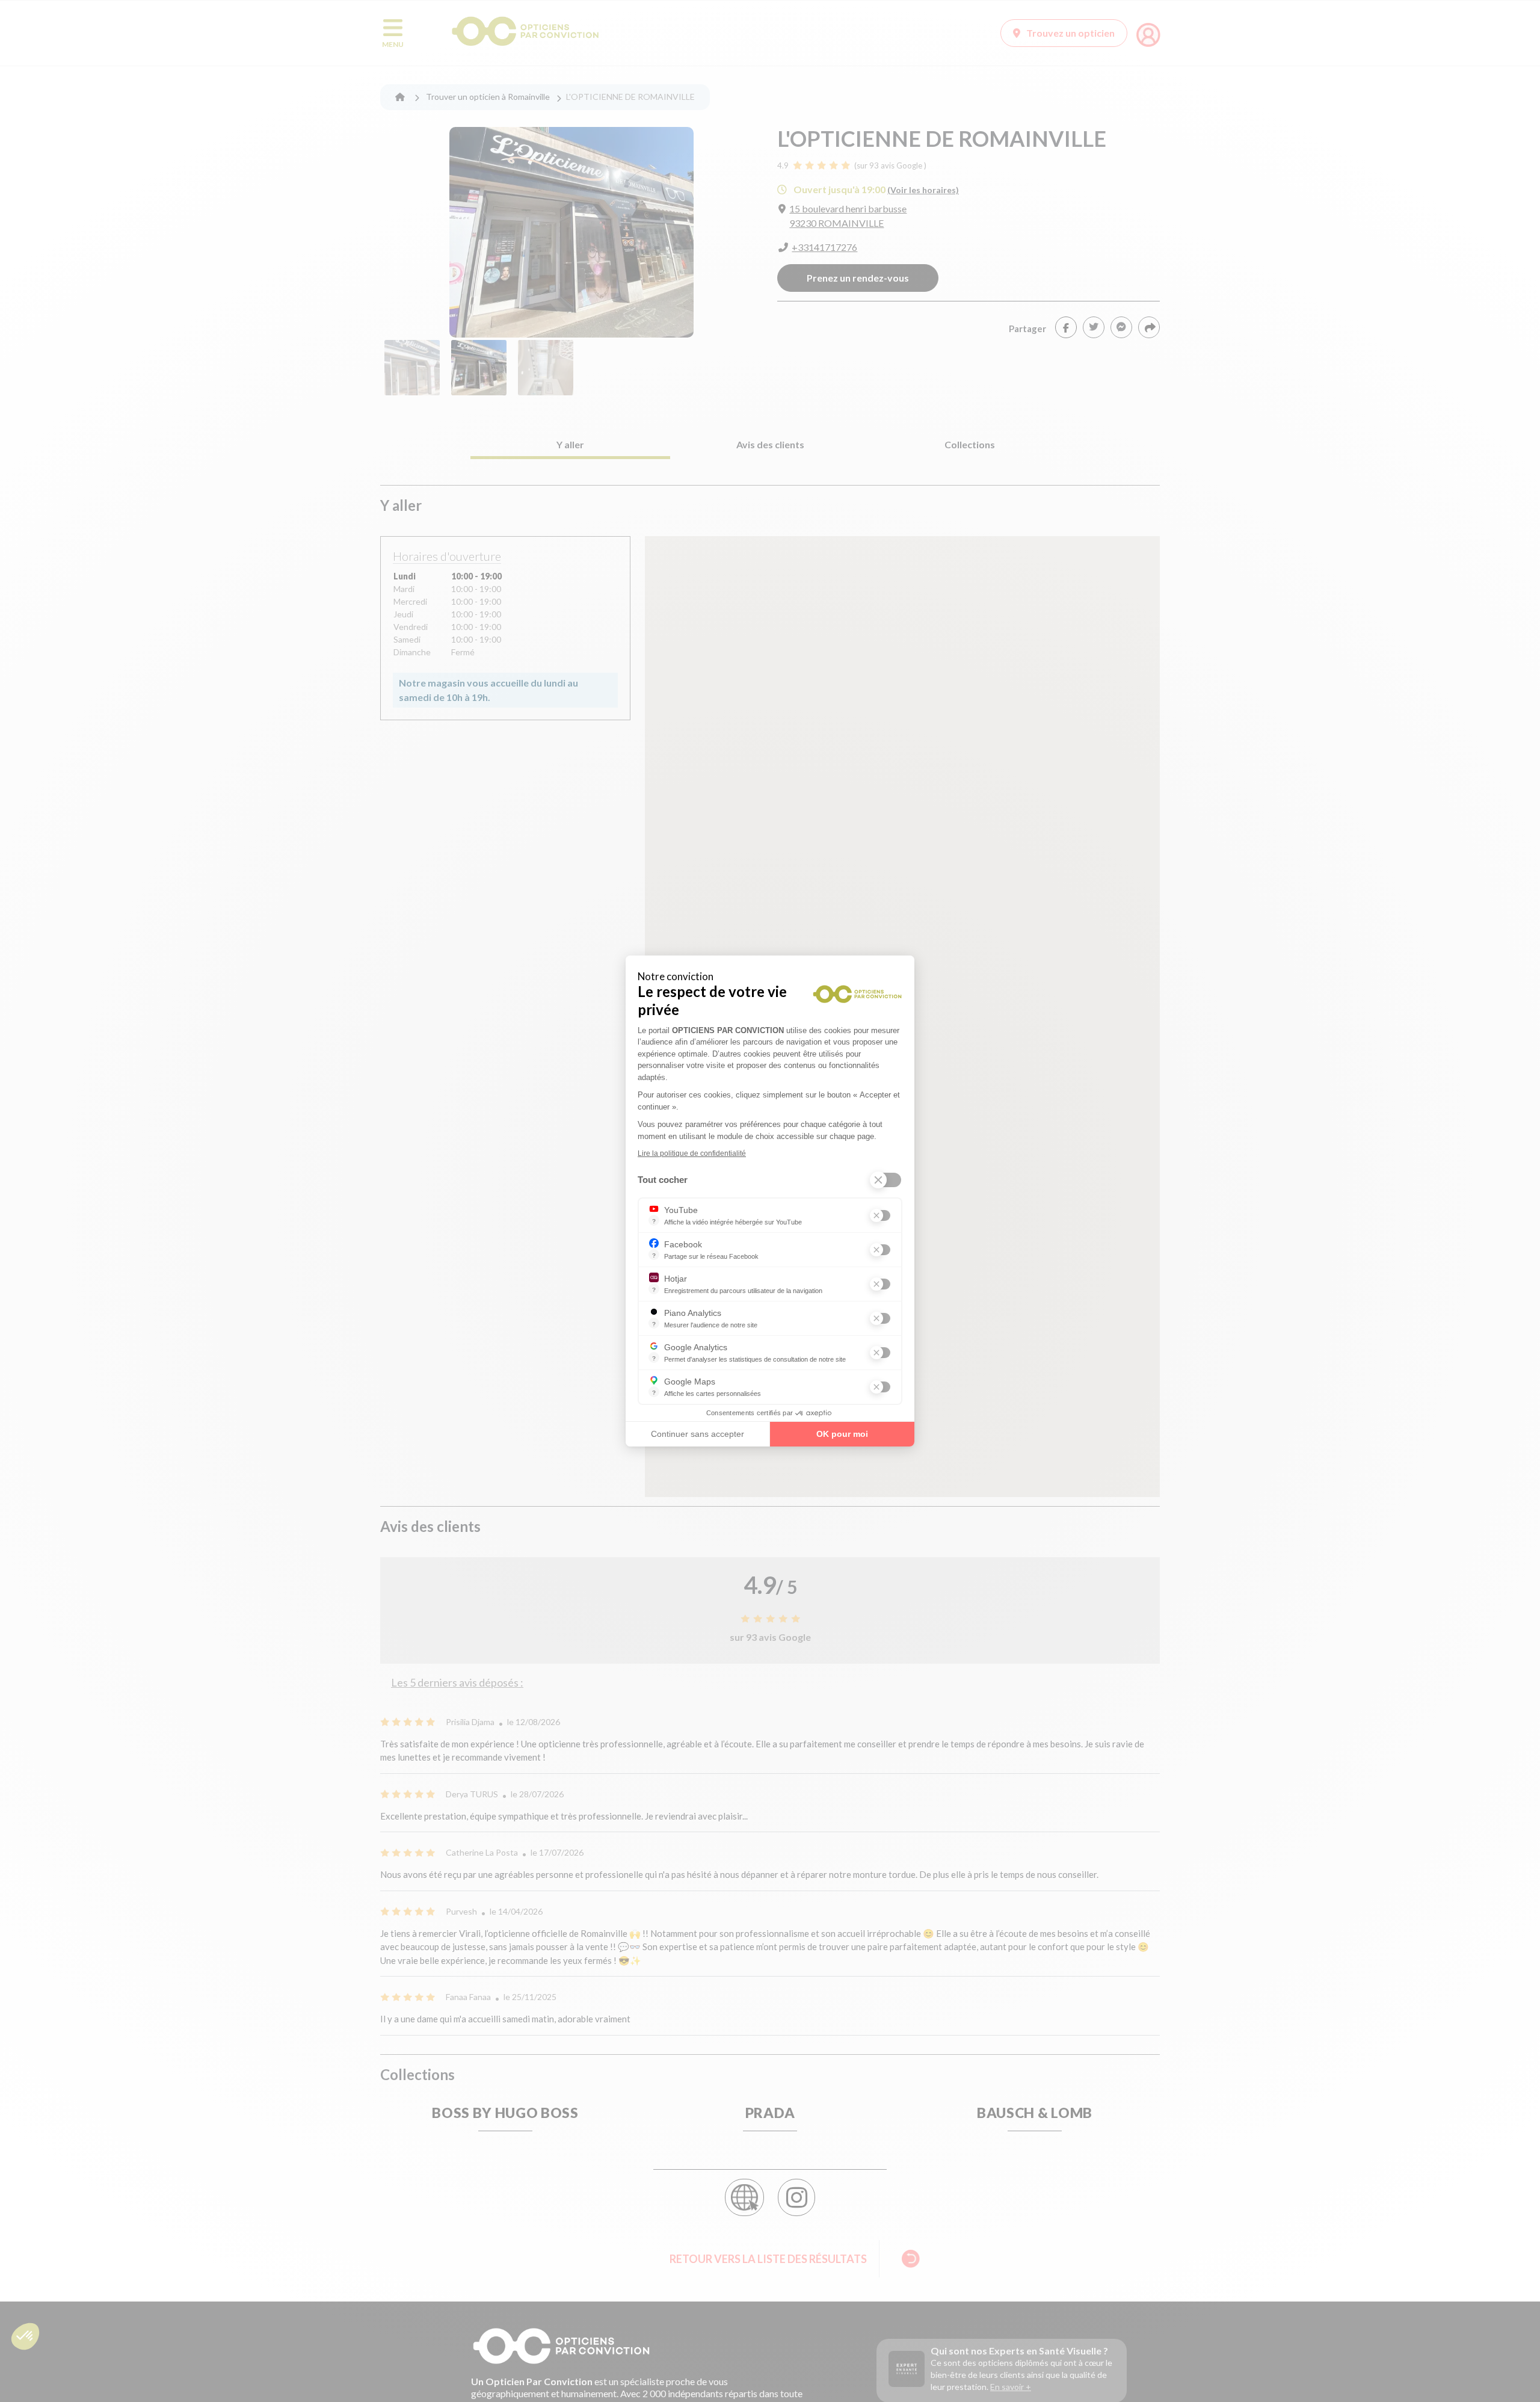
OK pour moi (842, 1434)
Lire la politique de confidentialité (692, 1153)
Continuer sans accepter (698, 1434)
